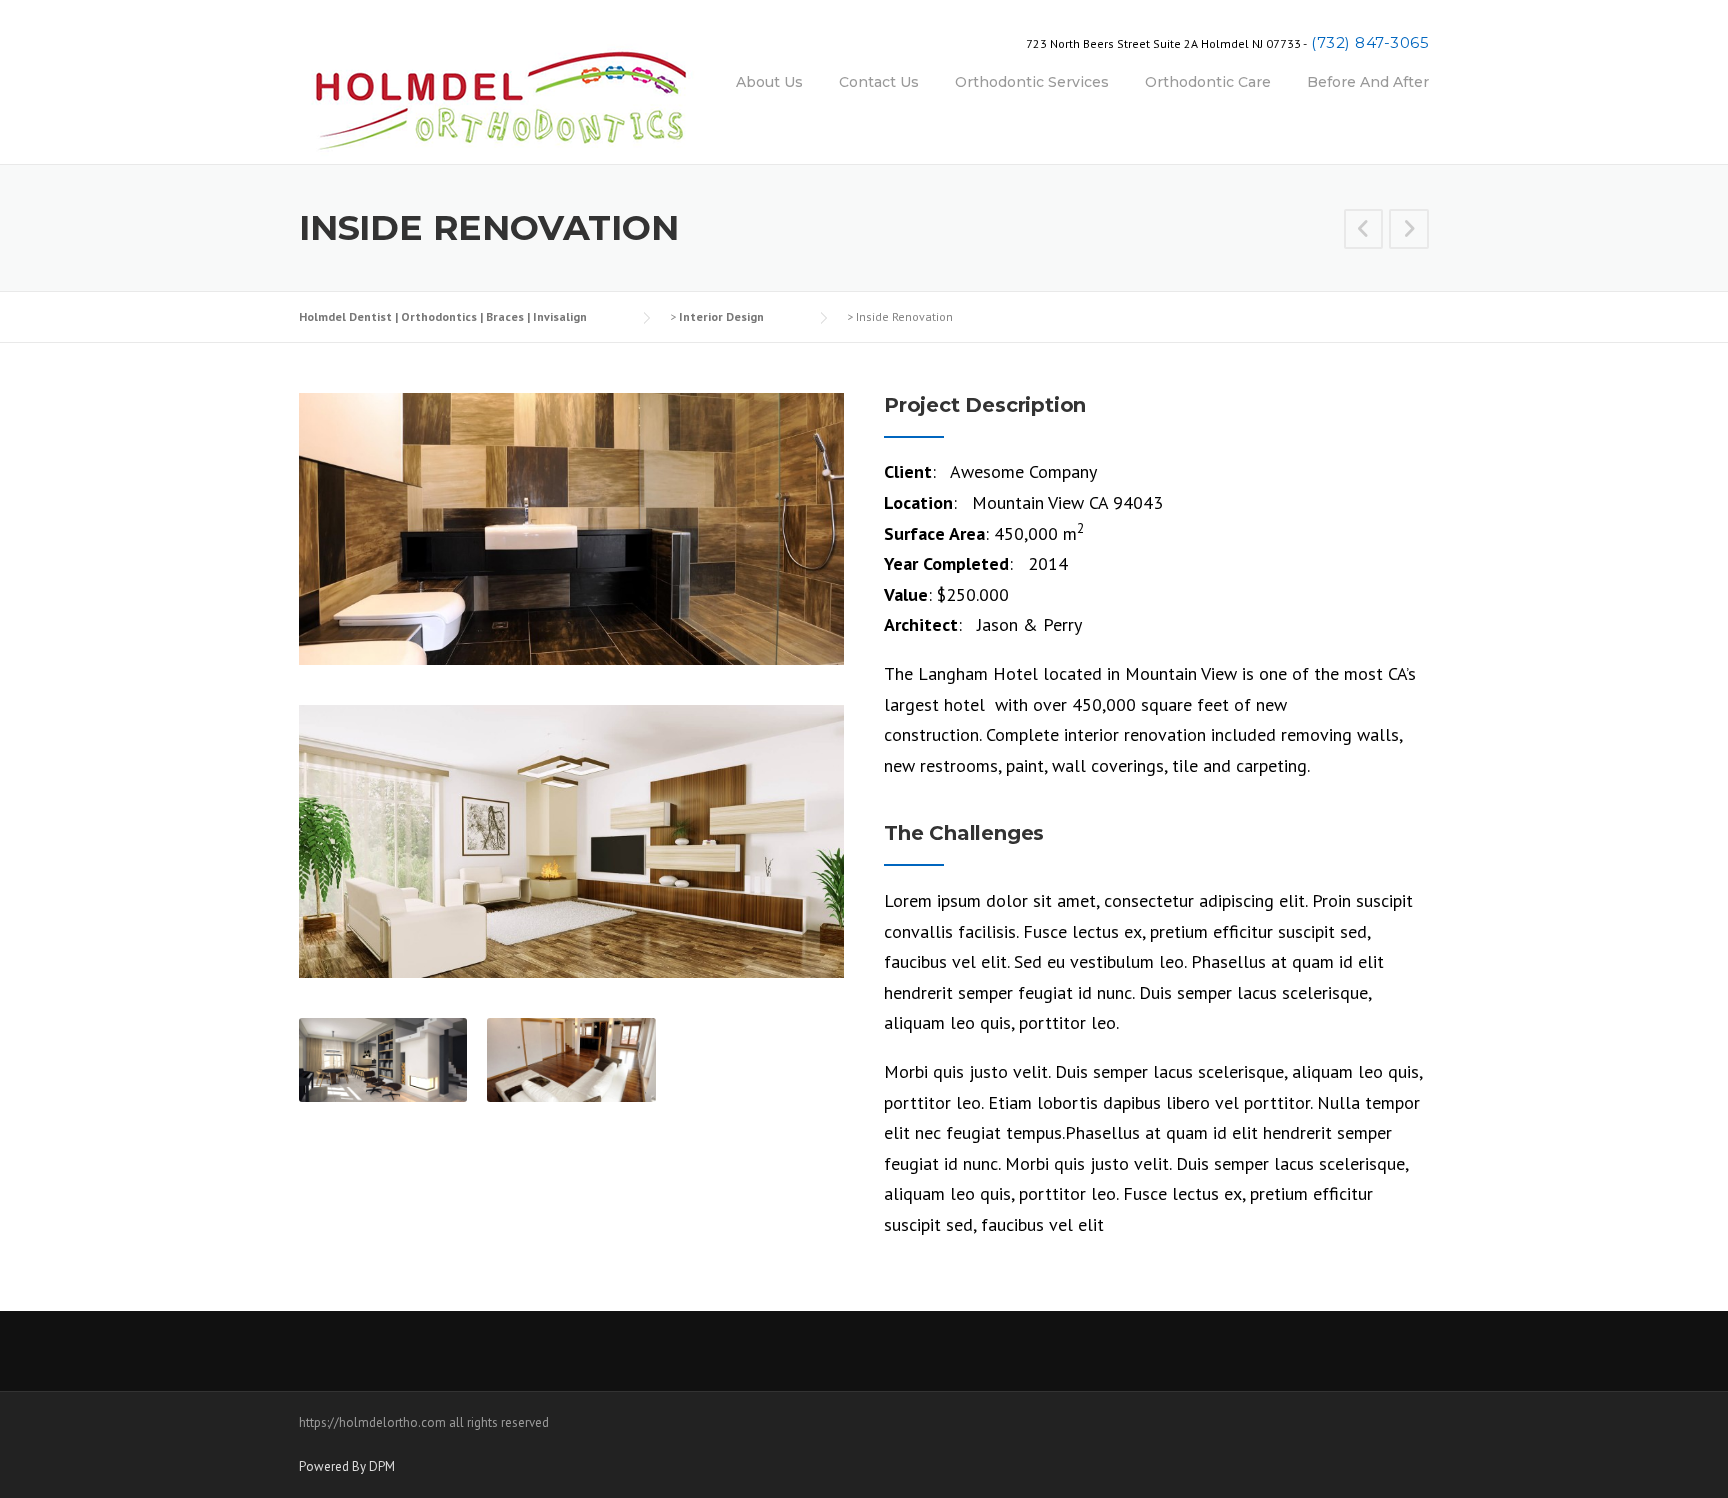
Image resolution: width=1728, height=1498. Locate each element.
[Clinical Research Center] (1364, 230)
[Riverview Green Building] (1409, 230)
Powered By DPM (347, 1466)
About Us (769, 82)
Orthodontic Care (1208, 82)
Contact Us (879, 82)
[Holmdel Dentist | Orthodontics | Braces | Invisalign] (499, 95)
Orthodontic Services (1032, 82)
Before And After (1368, 82)
